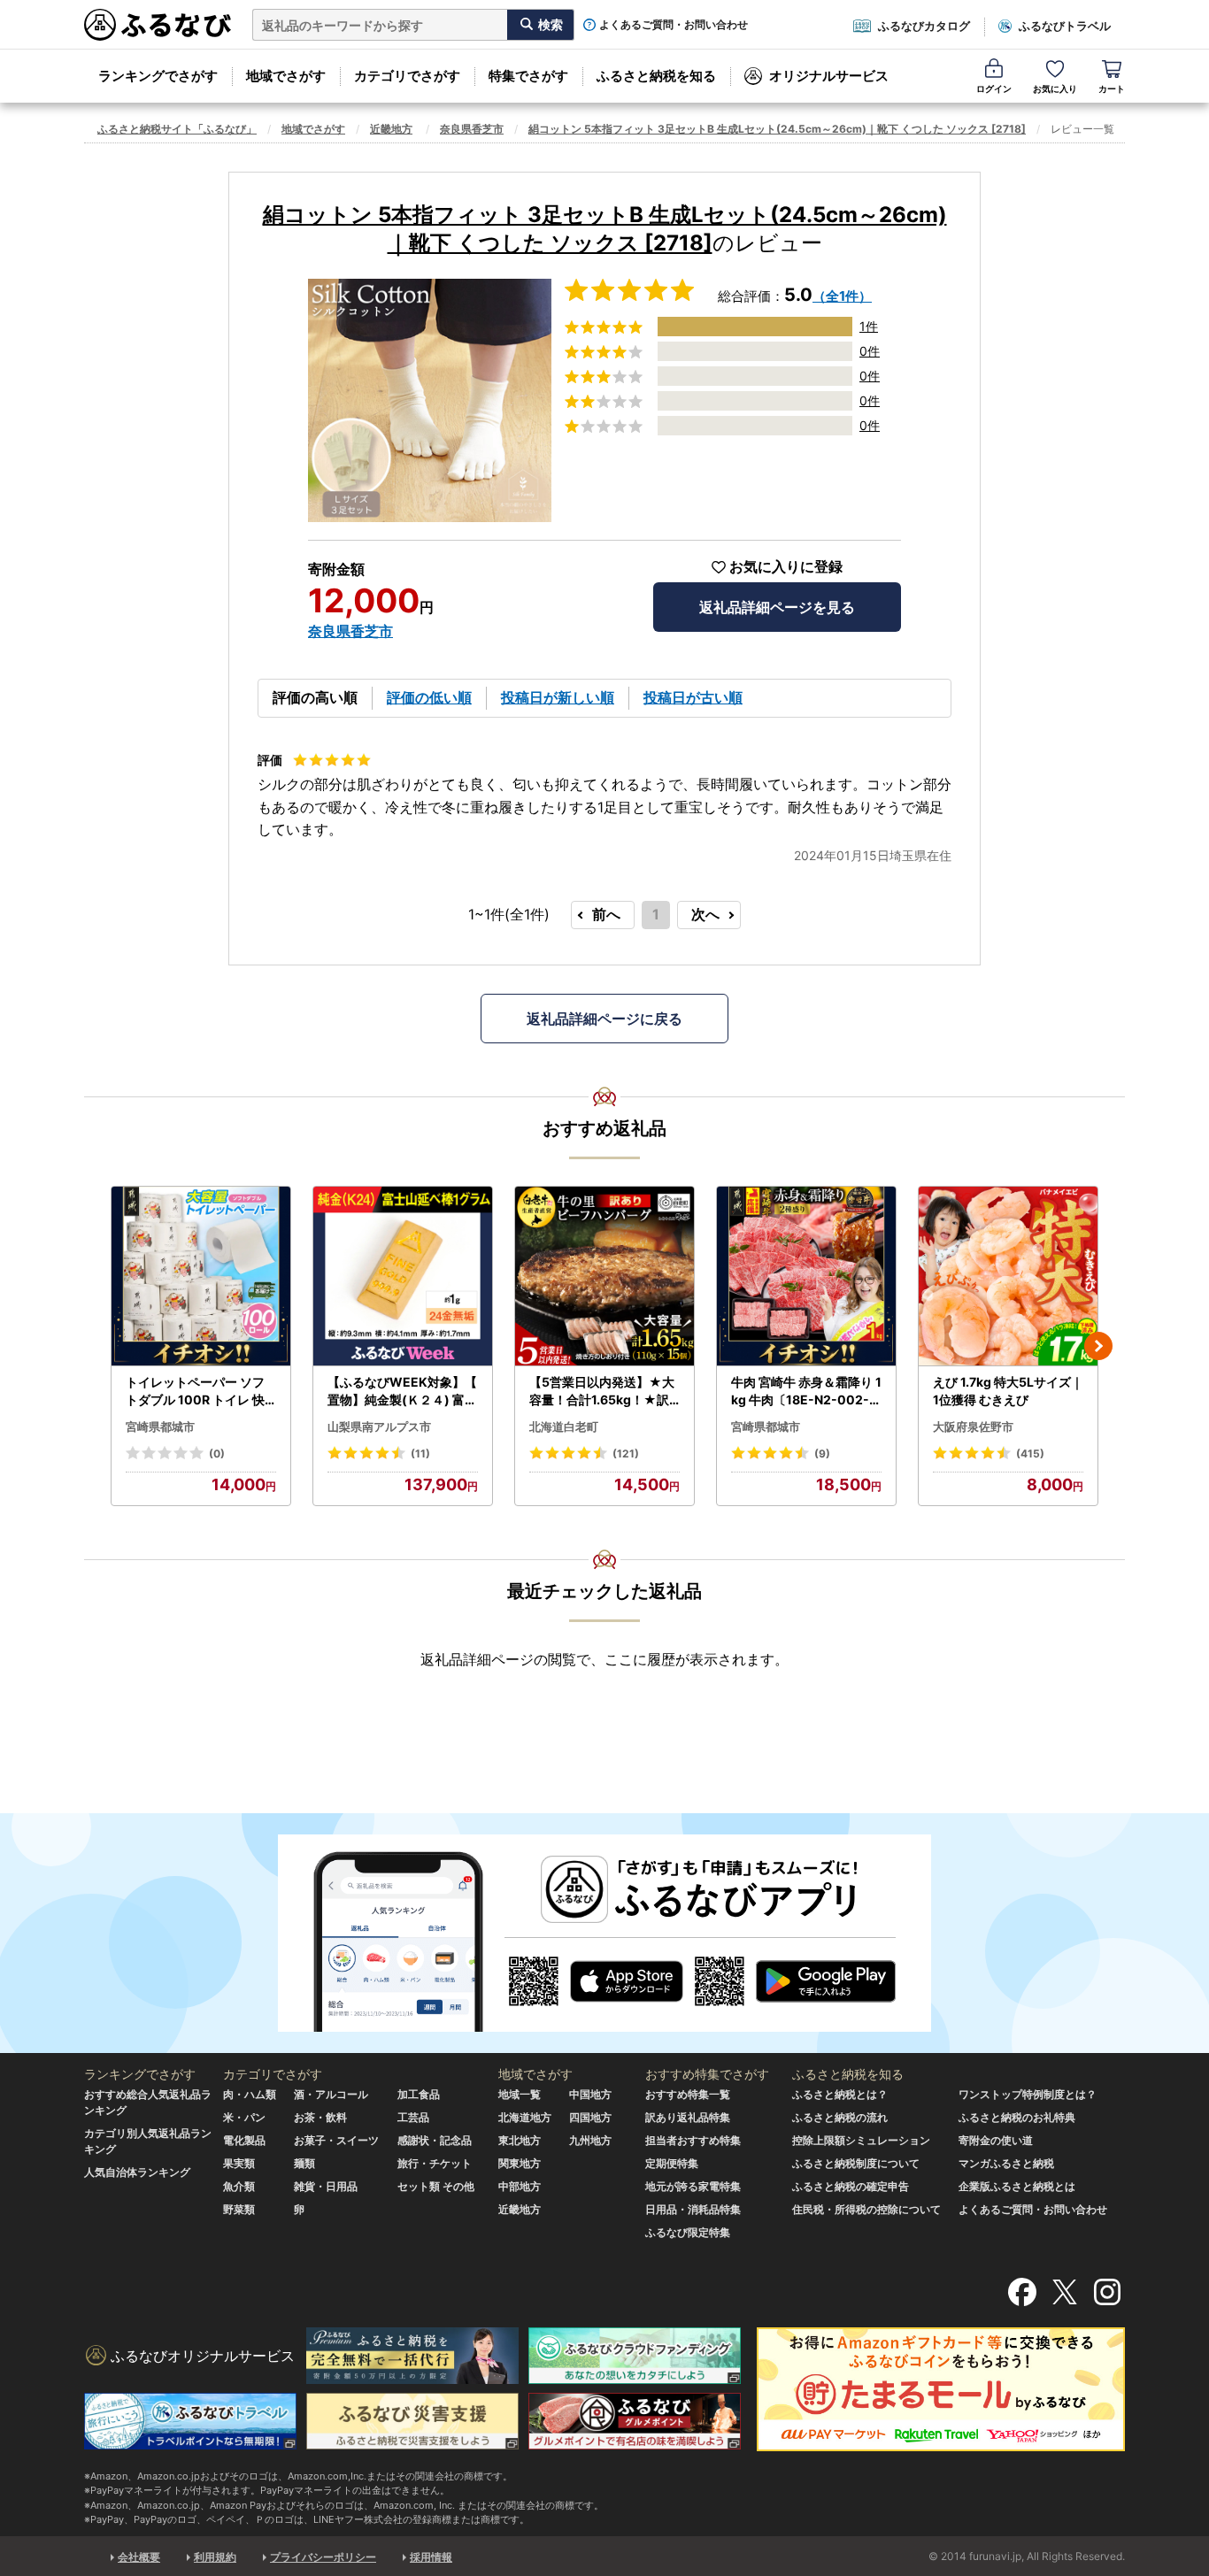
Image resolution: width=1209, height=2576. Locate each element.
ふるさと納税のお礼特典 (1017, 2117)
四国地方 (590, 2117)
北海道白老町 (564, 1426)
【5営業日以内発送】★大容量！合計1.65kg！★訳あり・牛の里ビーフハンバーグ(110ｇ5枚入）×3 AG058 (604, 1391)
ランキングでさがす (158, 76)
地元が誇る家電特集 (693, 2186)
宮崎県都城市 (160, 1426)
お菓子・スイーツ (336, 2140)
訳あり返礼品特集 (688, 2117)
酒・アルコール (331, 2094)
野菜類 (239, 2209)
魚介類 (239, 2186)
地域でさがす (286, 76)
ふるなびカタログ (924, 26)
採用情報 (431, 2557)
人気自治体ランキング (137, 2172)
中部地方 (520, 2186)
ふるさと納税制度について (856, 2163)
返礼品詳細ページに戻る (604, 1019)
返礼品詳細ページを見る (777, 607)
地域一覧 (520, 2094)
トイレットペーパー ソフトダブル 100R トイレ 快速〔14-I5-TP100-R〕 (195, 1391)
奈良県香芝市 (472, 129)
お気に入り (1055, 88)
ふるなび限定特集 (688, 2232)
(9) (822, 1453)
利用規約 (215, 2557)
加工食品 (419, 2094)
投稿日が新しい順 (558, 697)
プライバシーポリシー (323, 2557)
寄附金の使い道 (996, 2140)
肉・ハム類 (250, 2094)
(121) (626, 1453)
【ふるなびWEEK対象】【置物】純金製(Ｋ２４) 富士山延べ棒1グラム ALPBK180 (403, 1391)
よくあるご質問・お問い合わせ (674, 25)
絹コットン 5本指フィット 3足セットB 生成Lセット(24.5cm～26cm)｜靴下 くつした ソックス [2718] (777, 129)
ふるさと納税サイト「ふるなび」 (177, 129)
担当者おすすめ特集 (693, 2140)
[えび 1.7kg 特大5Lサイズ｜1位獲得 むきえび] (1008, 1276)
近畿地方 (391, 129)
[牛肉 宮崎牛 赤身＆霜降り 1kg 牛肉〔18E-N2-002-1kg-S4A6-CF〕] (806, 1276)
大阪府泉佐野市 (973, 1426)
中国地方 (590, 2094)
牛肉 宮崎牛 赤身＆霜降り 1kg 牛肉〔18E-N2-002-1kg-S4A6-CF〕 (806, 1391)
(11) (420, 1453)
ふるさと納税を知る (656, 76)
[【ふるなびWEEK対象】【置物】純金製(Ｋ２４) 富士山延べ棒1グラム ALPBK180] (403, 1276)
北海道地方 (525, 2117)
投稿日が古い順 (693, 697)
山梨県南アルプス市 (379, 1426)
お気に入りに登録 (786, 567)
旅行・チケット (435, 2163)
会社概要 (139, 2557)
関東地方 (520, 2163)
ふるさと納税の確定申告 (851, 2186)
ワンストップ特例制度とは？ (1028, 2094)
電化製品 (244, 2140)
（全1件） (842, 296)
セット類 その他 (436, 2186)
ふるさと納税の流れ (840, 2117)
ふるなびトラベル (1065, 26)
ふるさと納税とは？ (840, 2094)
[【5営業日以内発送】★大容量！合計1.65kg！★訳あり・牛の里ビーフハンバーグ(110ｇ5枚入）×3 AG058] (604, 1276)
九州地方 (590, 2140)
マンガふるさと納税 (1006, 2163)
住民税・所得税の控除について (866, 2209)
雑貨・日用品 (326, 2186)
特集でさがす (528, 76)
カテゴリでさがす (407, 76)
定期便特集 (672, 2163)
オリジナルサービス (829, 76)
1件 (869, 326)
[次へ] (1098, 1346)
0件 (870, 351)
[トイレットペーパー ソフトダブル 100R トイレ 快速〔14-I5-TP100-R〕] (201, 1276)
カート (1112, 88)
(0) (217, 1453)
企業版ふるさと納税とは (1017, 2186)
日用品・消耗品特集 (693, 2209)
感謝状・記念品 (435, 2140)
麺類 (304, 2163)
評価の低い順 (429, 697)
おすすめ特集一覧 (688, 2094)
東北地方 (520, 2140)
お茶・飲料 (320, 2117)
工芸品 (413, 2117)
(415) (1030, 1453)
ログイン (994, 88)
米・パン (244, 2117)
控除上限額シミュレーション (861, 2140)
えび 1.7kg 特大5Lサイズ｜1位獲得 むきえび (1008, 1391)
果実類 (239, 2163)
